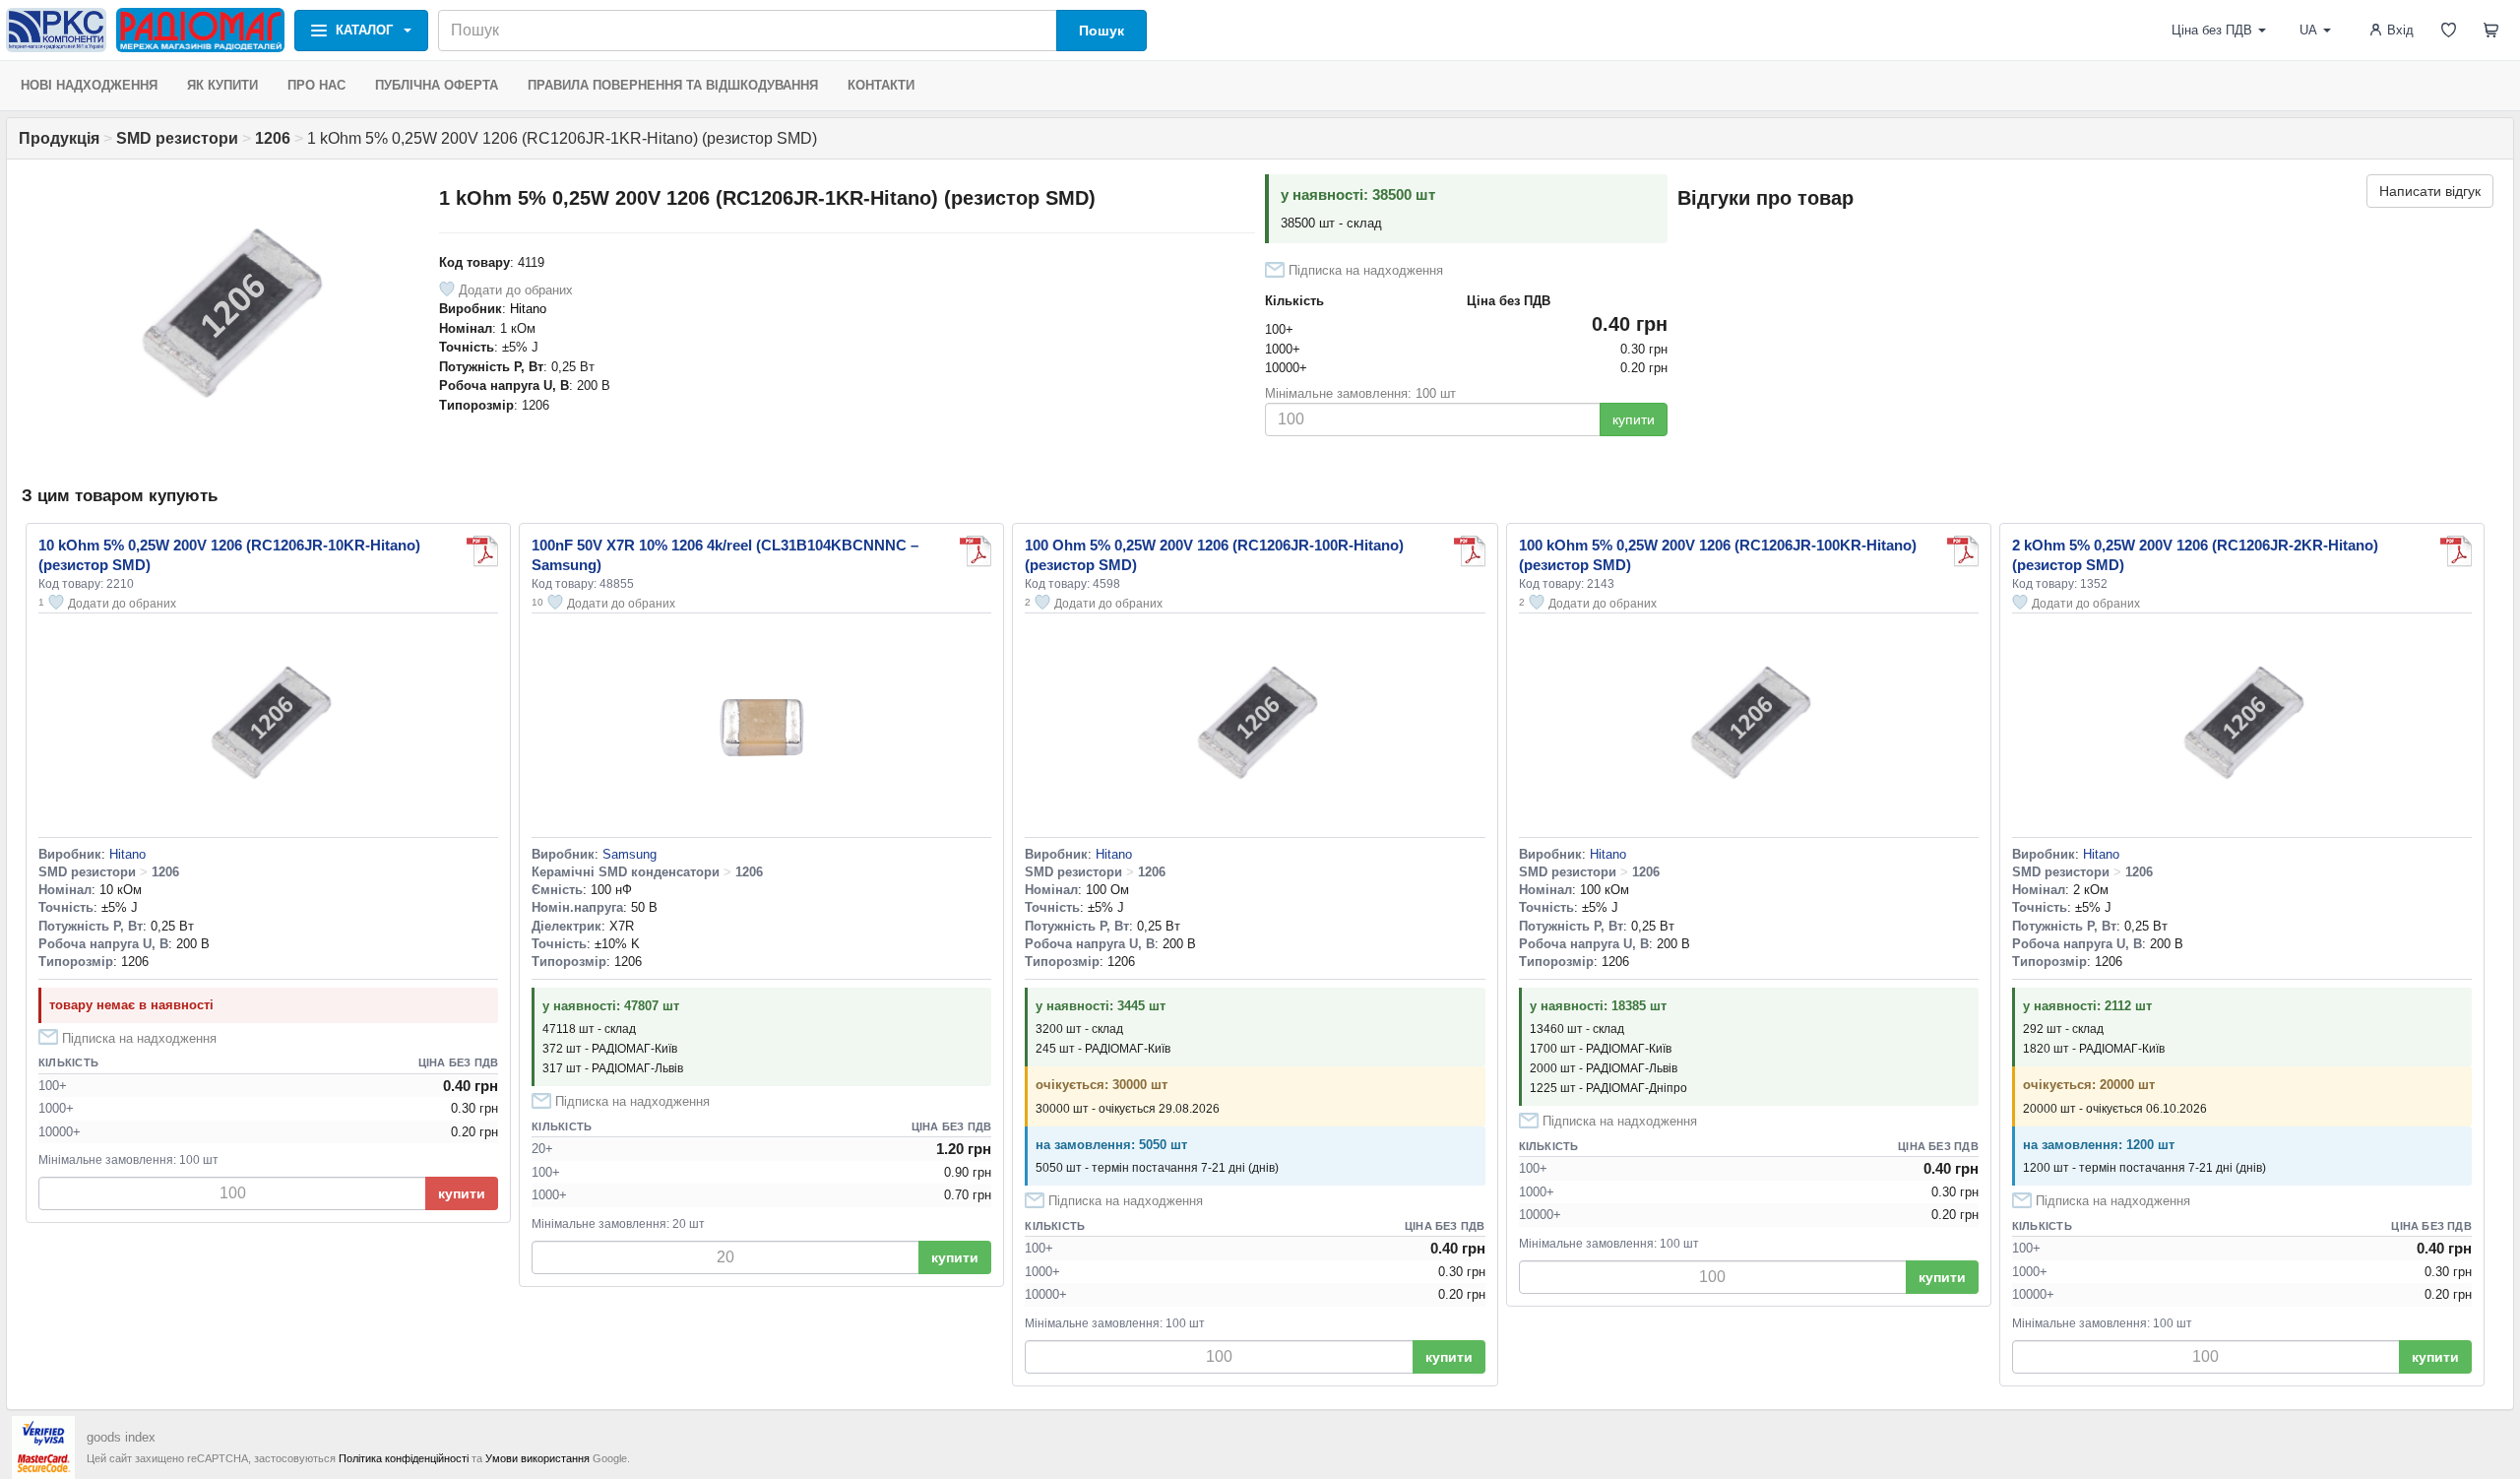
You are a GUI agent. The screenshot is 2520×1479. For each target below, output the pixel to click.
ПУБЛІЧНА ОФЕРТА (437, 85)
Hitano (528, 309)
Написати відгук (2430, 191)
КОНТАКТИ (881, 85)
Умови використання (537, 1458)
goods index (121, 1437)
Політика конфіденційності (404, 1458)
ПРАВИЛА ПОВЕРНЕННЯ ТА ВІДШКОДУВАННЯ (673, 85)
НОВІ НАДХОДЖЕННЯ (89, 85)
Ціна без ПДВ (2212, 30)
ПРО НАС (316, 85)
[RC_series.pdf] (482, 551)
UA (2308, 30)
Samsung (630, 854)
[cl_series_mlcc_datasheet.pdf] (976, 551)
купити (1634, 419)
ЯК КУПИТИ (222, 85)
